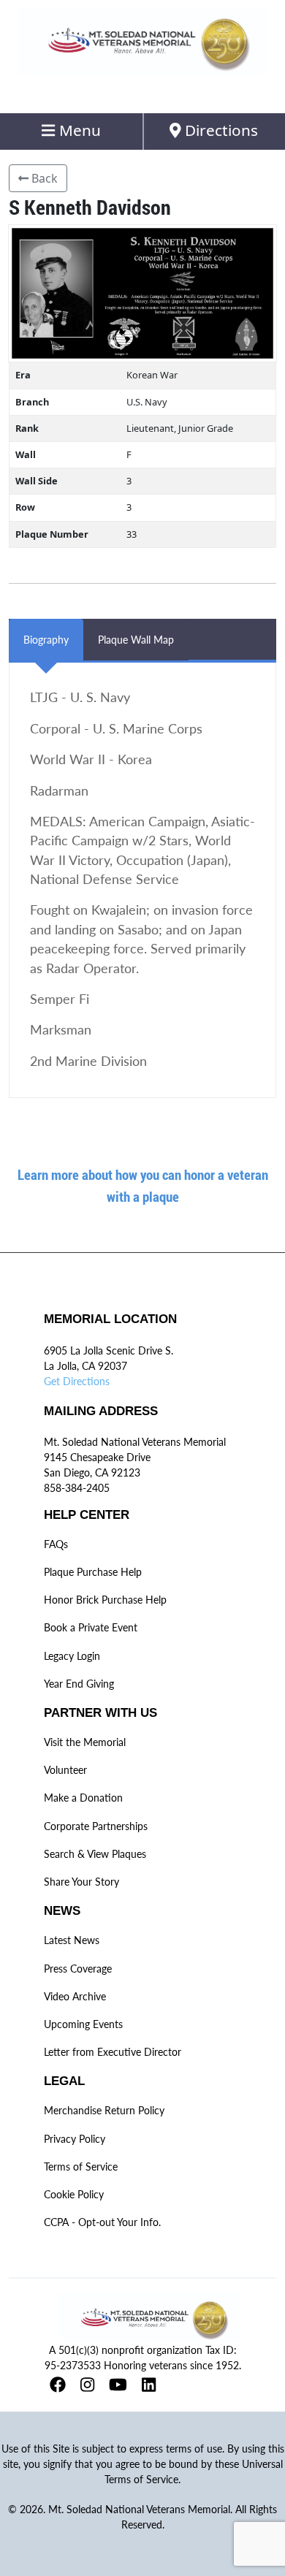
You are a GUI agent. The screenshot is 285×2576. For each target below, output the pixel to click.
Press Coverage (78, 1969)
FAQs (56, 1544)
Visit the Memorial (85, 1742)
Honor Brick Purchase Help (105, 1600)
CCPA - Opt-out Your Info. (102, 2222)
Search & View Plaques (95, 1854)
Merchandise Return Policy (104, 2110)
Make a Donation (83, 1798)
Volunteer (65, 1770)
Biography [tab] (46, 640)
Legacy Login (72, 1656)
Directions (220, 130)
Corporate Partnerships (96, 1826)
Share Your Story (81, 1882)
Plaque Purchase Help (93, 1572)
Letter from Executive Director (113, 2052)
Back (43, 178)
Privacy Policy (75, 2139)
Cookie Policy (74, 2194)
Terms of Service (81, 2167)
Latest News (72, 1940)
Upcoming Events (83, 2024)
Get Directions (77, 1381)
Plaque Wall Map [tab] (136, 640)
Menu (78, 130)
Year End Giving (79, 1684)
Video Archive (75, 1996)
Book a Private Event (91, 1627)
